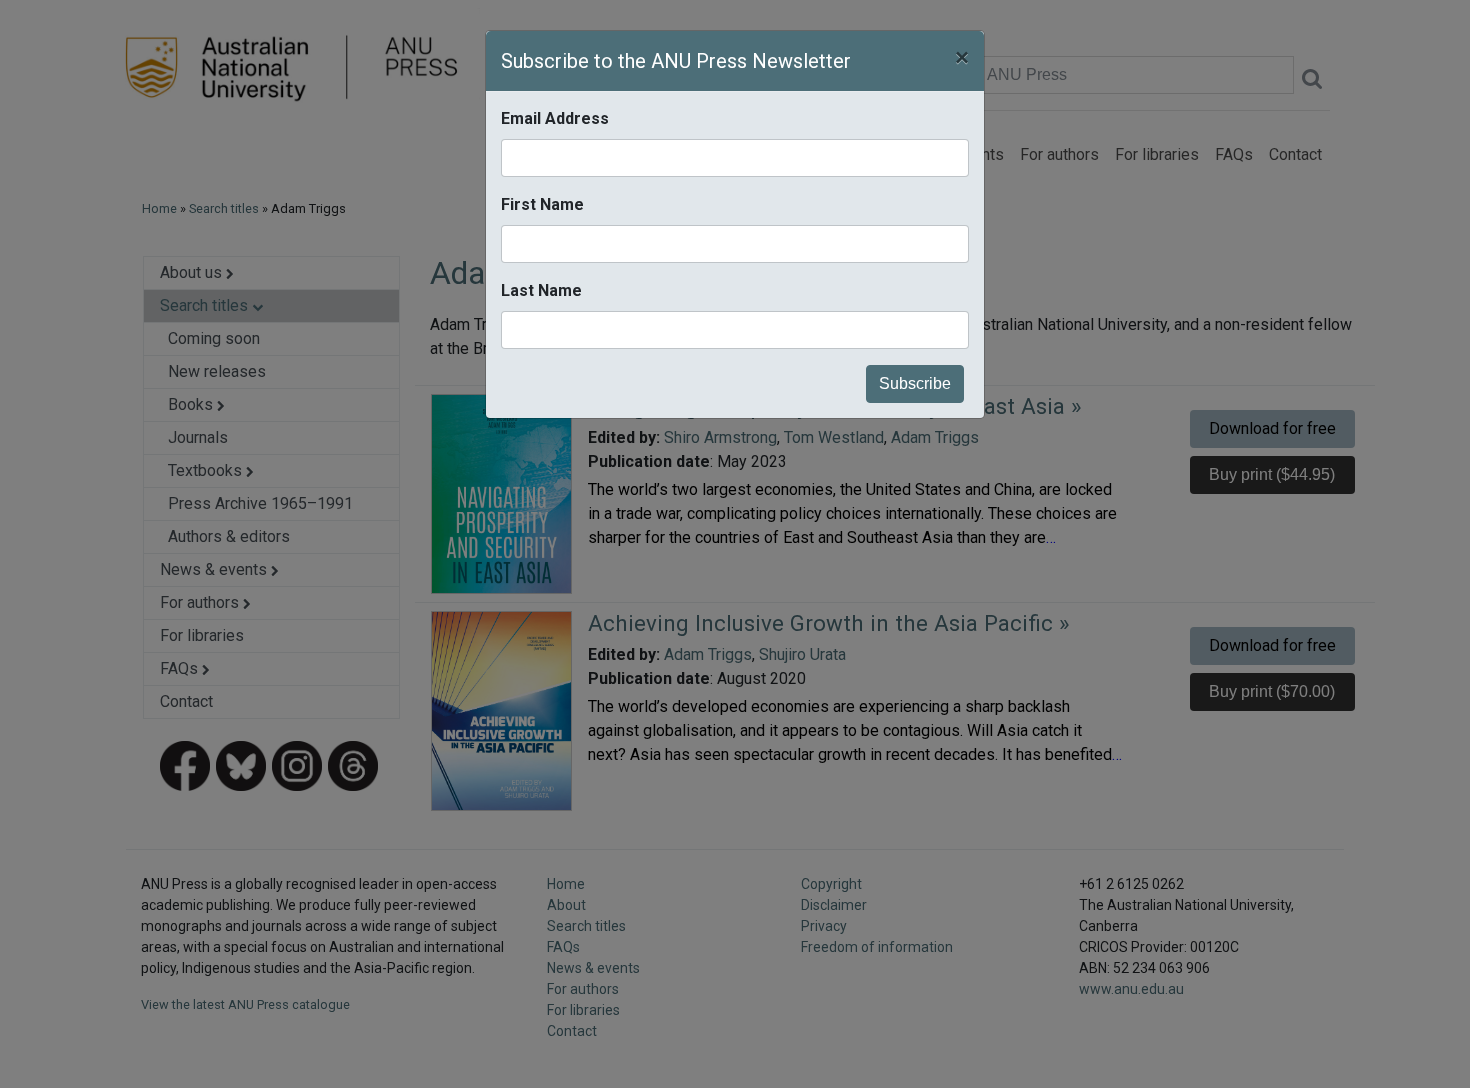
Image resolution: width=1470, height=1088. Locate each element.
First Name (542, 204)
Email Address (555, 118)
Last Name (541, 290)
